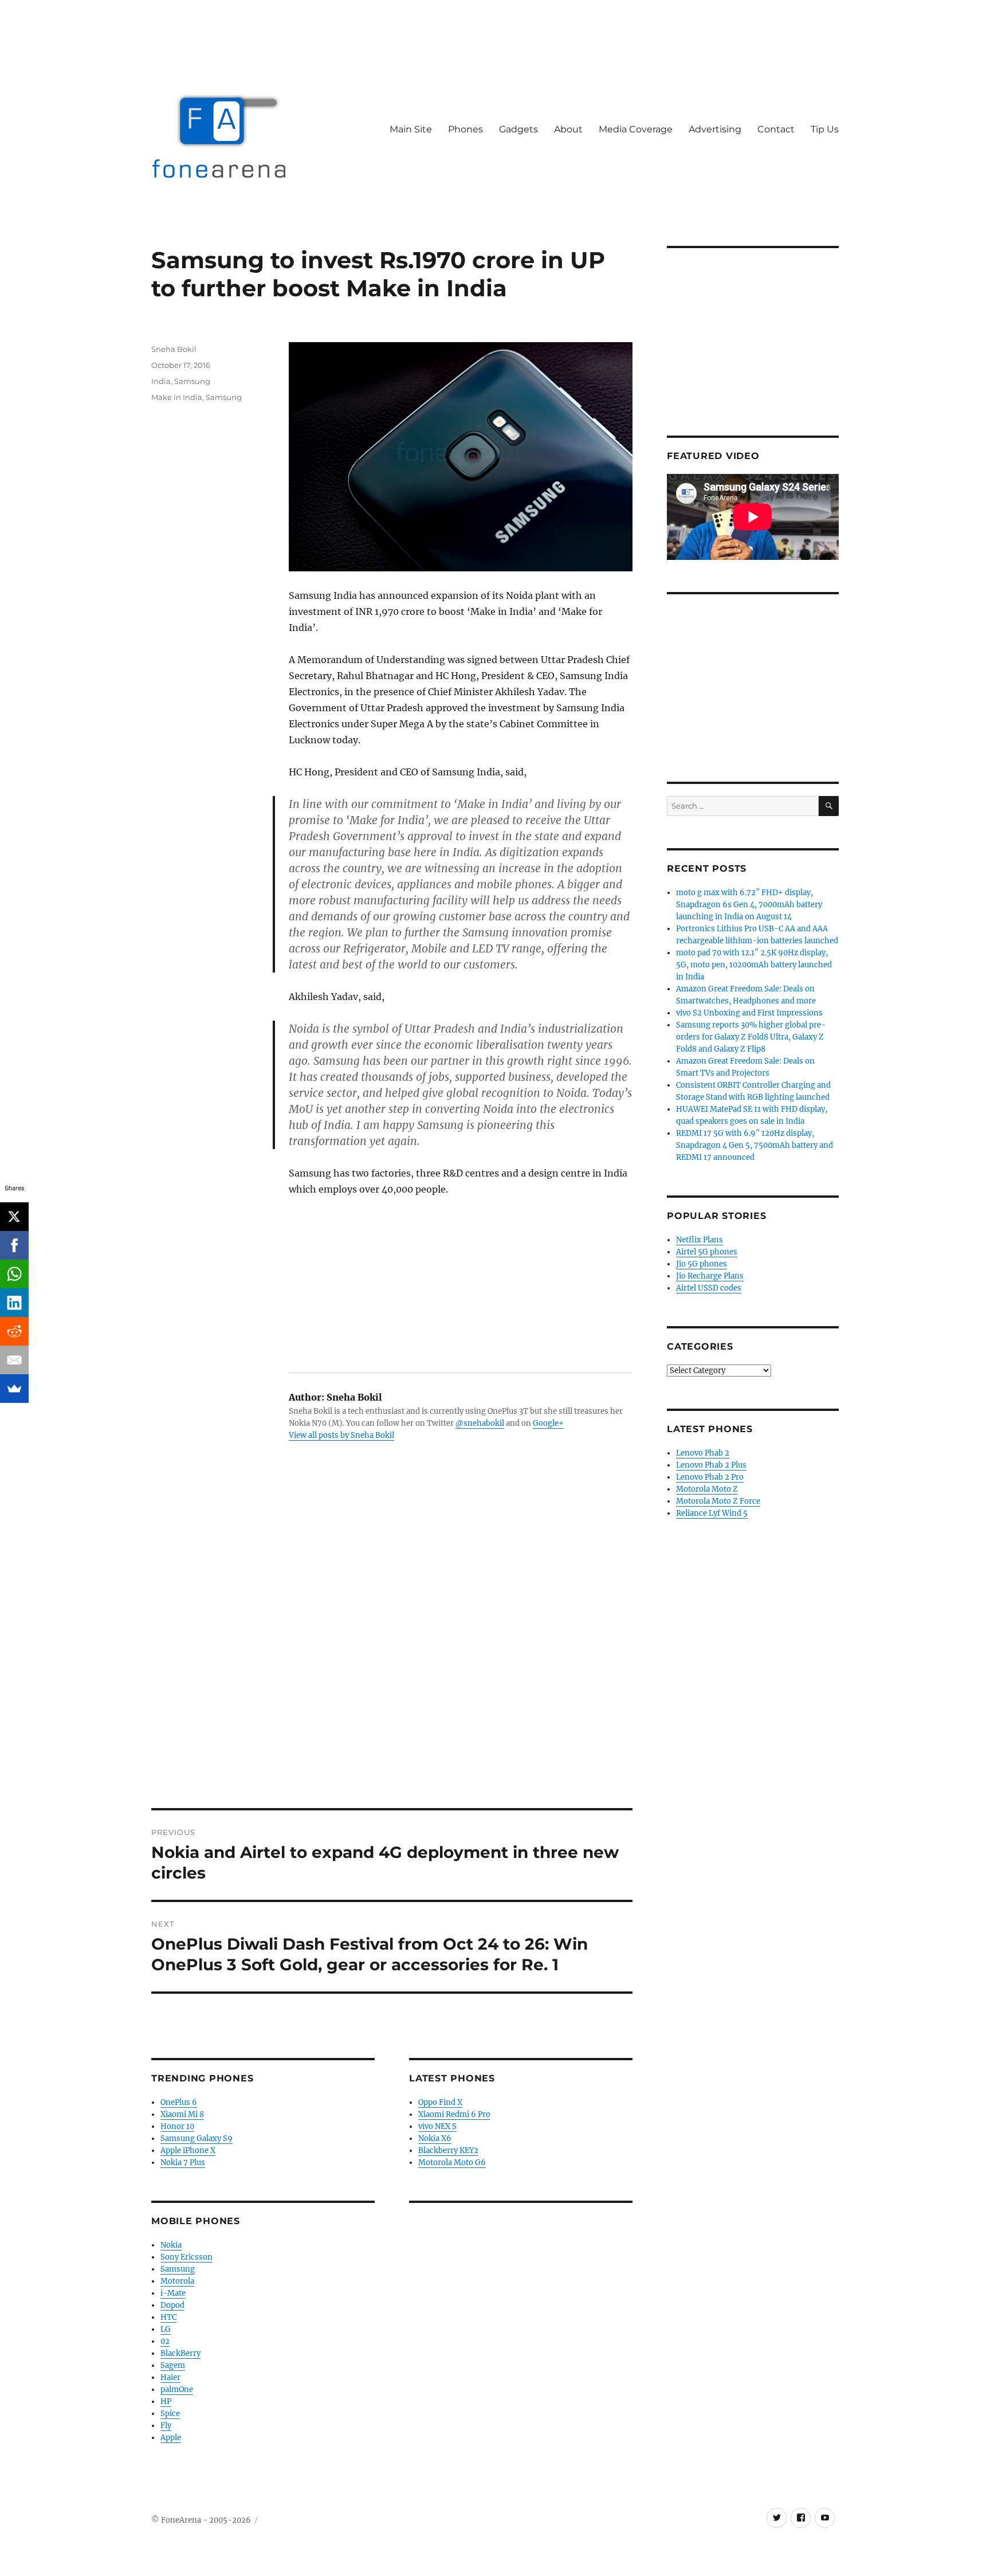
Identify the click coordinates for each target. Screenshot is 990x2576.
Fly (166, 2426)
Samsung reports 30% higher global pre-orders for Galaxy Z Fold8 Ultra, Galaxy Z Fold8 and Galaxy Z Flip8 (751, 1037)
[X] (14, 1217)
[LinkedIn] (14, 1303)
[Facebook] (14, 1245)
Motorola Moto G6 (452, 2163)
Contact (776, 129)
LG (166, 2329)
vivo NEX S (437, 2126)
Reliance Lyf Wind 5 (712, 1513)
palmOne (177, 2389)
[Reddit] (14, 1331)
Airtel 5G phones (707, 1252)
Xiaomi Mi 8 (182, 2114)
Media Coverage (636, 129)
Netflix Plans (700, 1240)
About (568, 129)
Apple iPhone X (188, 2150)
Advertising (715, 129)
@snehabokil (480, 1423)
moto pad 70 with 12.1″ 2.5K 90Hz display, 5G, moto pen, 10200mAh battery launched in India (754, 965)
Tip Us (825, 129)
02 (165, 2341)
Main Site (411, 129)
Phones (465, 129)
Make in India (177, 397)
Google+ (548, 1423)
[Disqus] (392, 1649)
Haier (170, 2377)
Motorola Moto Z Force (718, 1501)
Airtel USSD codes (709, 1288)
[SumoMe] (14, 1389)
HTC (168, 2317)
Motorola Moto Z (707, 1489)
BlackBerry (180, 2353)
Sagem (173, 2365)
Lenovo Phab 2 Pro (710, 1477)
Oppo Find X (440, 2102)
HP (166, 2401)
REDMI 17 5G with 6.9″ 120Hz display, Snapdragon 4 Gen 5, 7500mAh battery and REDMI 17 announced (755, 1145)
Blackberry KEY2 (448, 2150)
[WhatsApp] (14, 1274)
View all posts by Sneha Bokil (341, 1435)
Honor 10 (177, 2126)
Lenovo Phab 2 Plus (711, 1465)
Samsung (192, 381)
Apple (171, 2438)
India (161, 381)
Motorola (177, 2281)
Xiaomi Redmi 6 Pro (454, 2114)
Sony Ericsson (186, 2257)
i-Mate (173, 2293)
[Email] (14, 1360)
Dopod (172, 2305)
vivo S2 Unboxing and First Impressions (749, 1013)
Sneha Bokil (174, 349)
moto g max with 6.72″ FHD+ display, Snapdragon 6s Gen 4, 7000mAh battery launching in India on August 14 (749, 905)
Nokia (171, 2245)
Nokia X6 (435, 2138)
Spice (170, 2414)
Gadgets (518, 129)
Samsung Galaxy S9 (197, 2138)
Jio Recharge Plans (710, 1276)
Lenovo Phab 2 (703, 1453)
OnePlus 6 (179, 2102)
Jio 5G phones (702, 1264)
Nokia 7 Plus (183, 2163)
